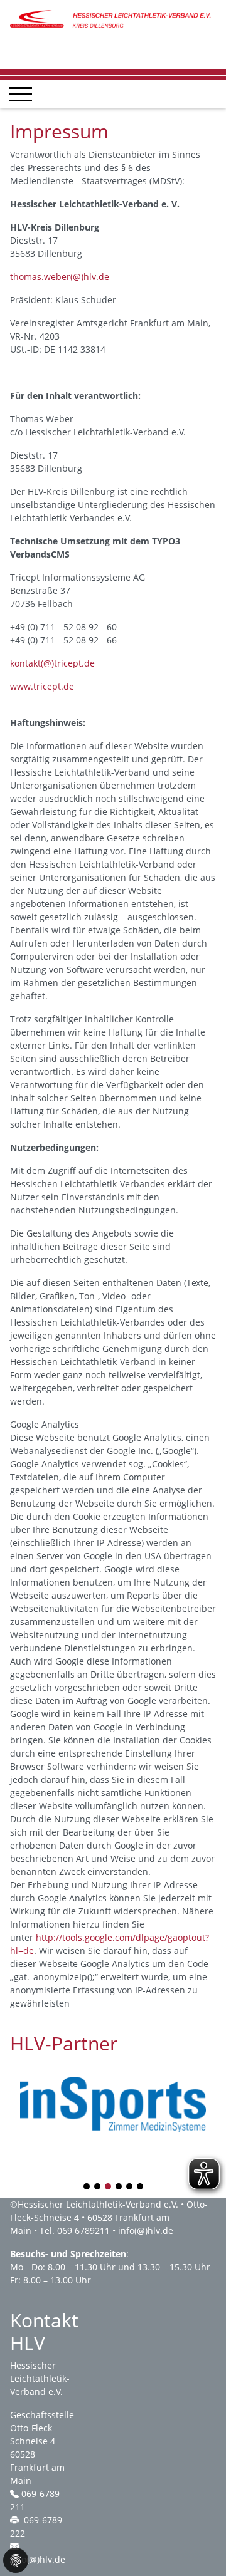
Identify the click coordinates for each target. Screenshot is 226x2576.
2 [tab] (98, 2187)
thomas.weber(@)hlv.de (60, 277)
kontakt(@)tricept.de (52, 663)
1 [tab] (87, 2187)
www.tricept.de (42, 686)
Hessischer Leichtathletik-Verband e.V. (98, 2204)
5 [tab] (130, 2187)
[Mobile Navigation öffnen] (21, 94)
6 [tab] (141, 2187)
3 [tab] (109, 2187)
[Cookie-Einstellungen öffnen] (16, 2560)
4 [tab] (119, 2187)
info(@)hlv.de (146, 2231)
